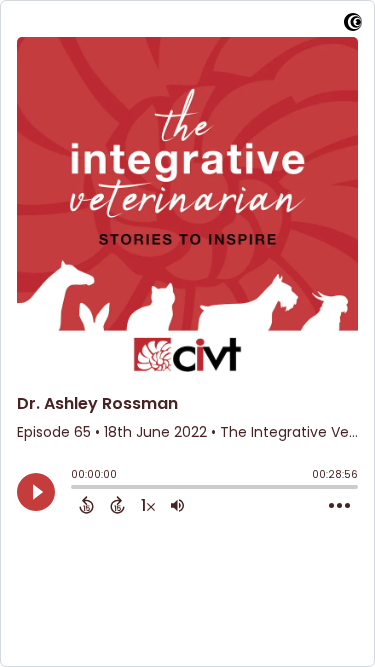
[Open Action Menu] (339, 506)
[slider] (76, 489)
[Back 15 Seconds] (86, 505)
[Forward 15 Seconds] (117, 505)
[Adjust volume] (177, 505)
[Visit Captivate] (353, 25)
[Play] (36, 492)
